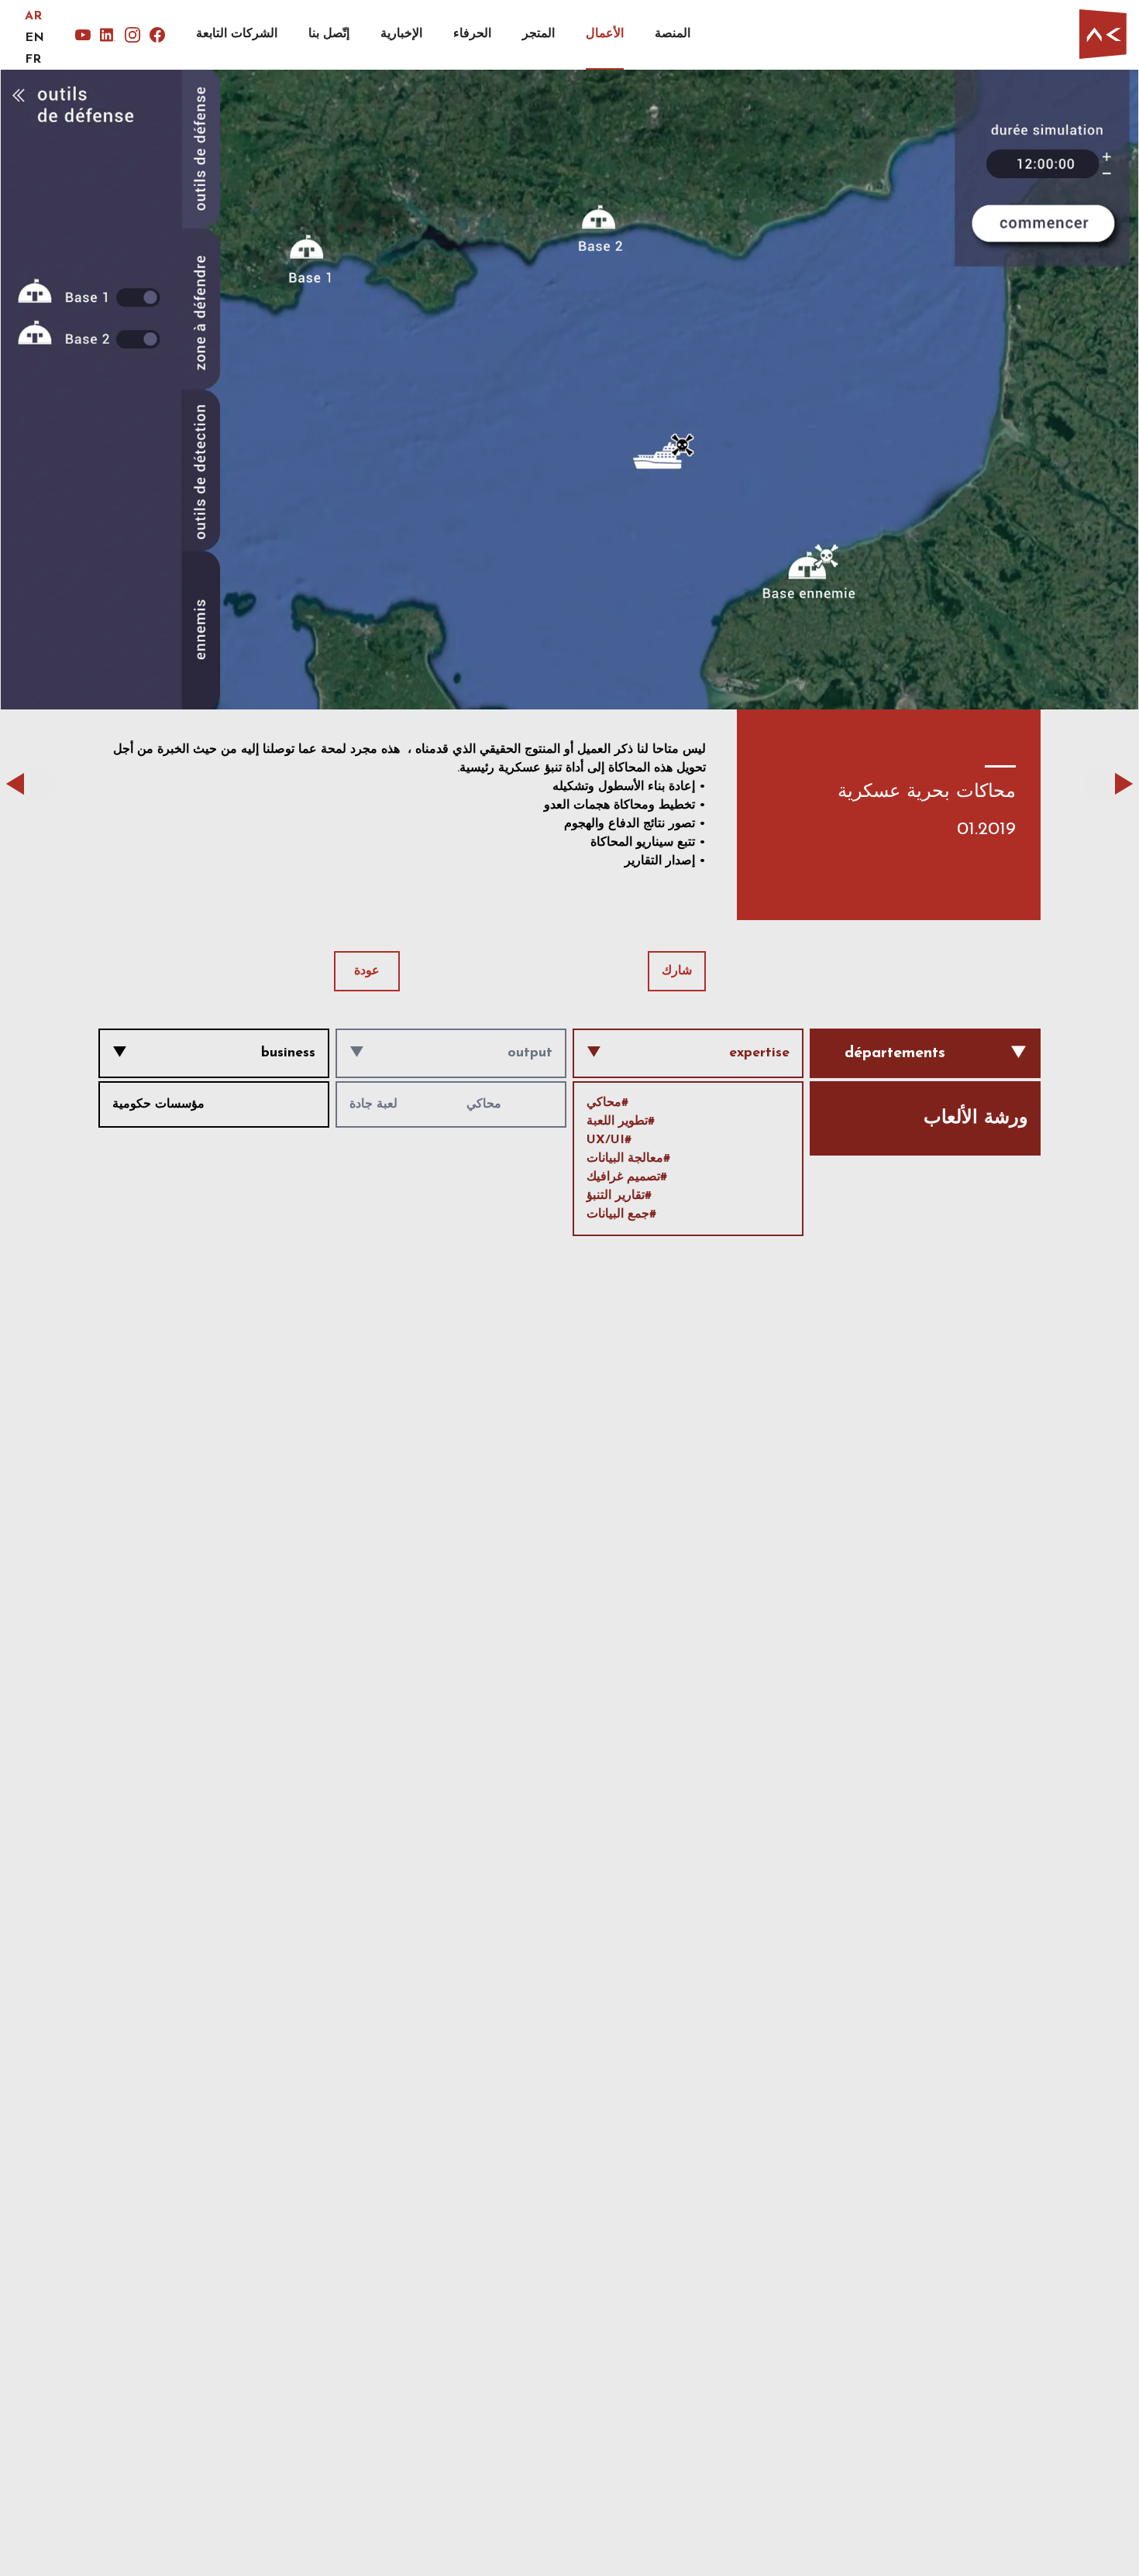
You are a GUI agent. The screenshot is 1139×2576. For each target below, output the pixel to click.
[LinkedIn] (108, 35)
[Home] (1103, 34)
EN (34, 38)
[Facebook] (157, 35)
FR (33, 60)
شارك (677, 971)
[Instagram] (132, 35)
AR (33, 16)
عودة (367, 971)
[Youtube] (83, 35)
